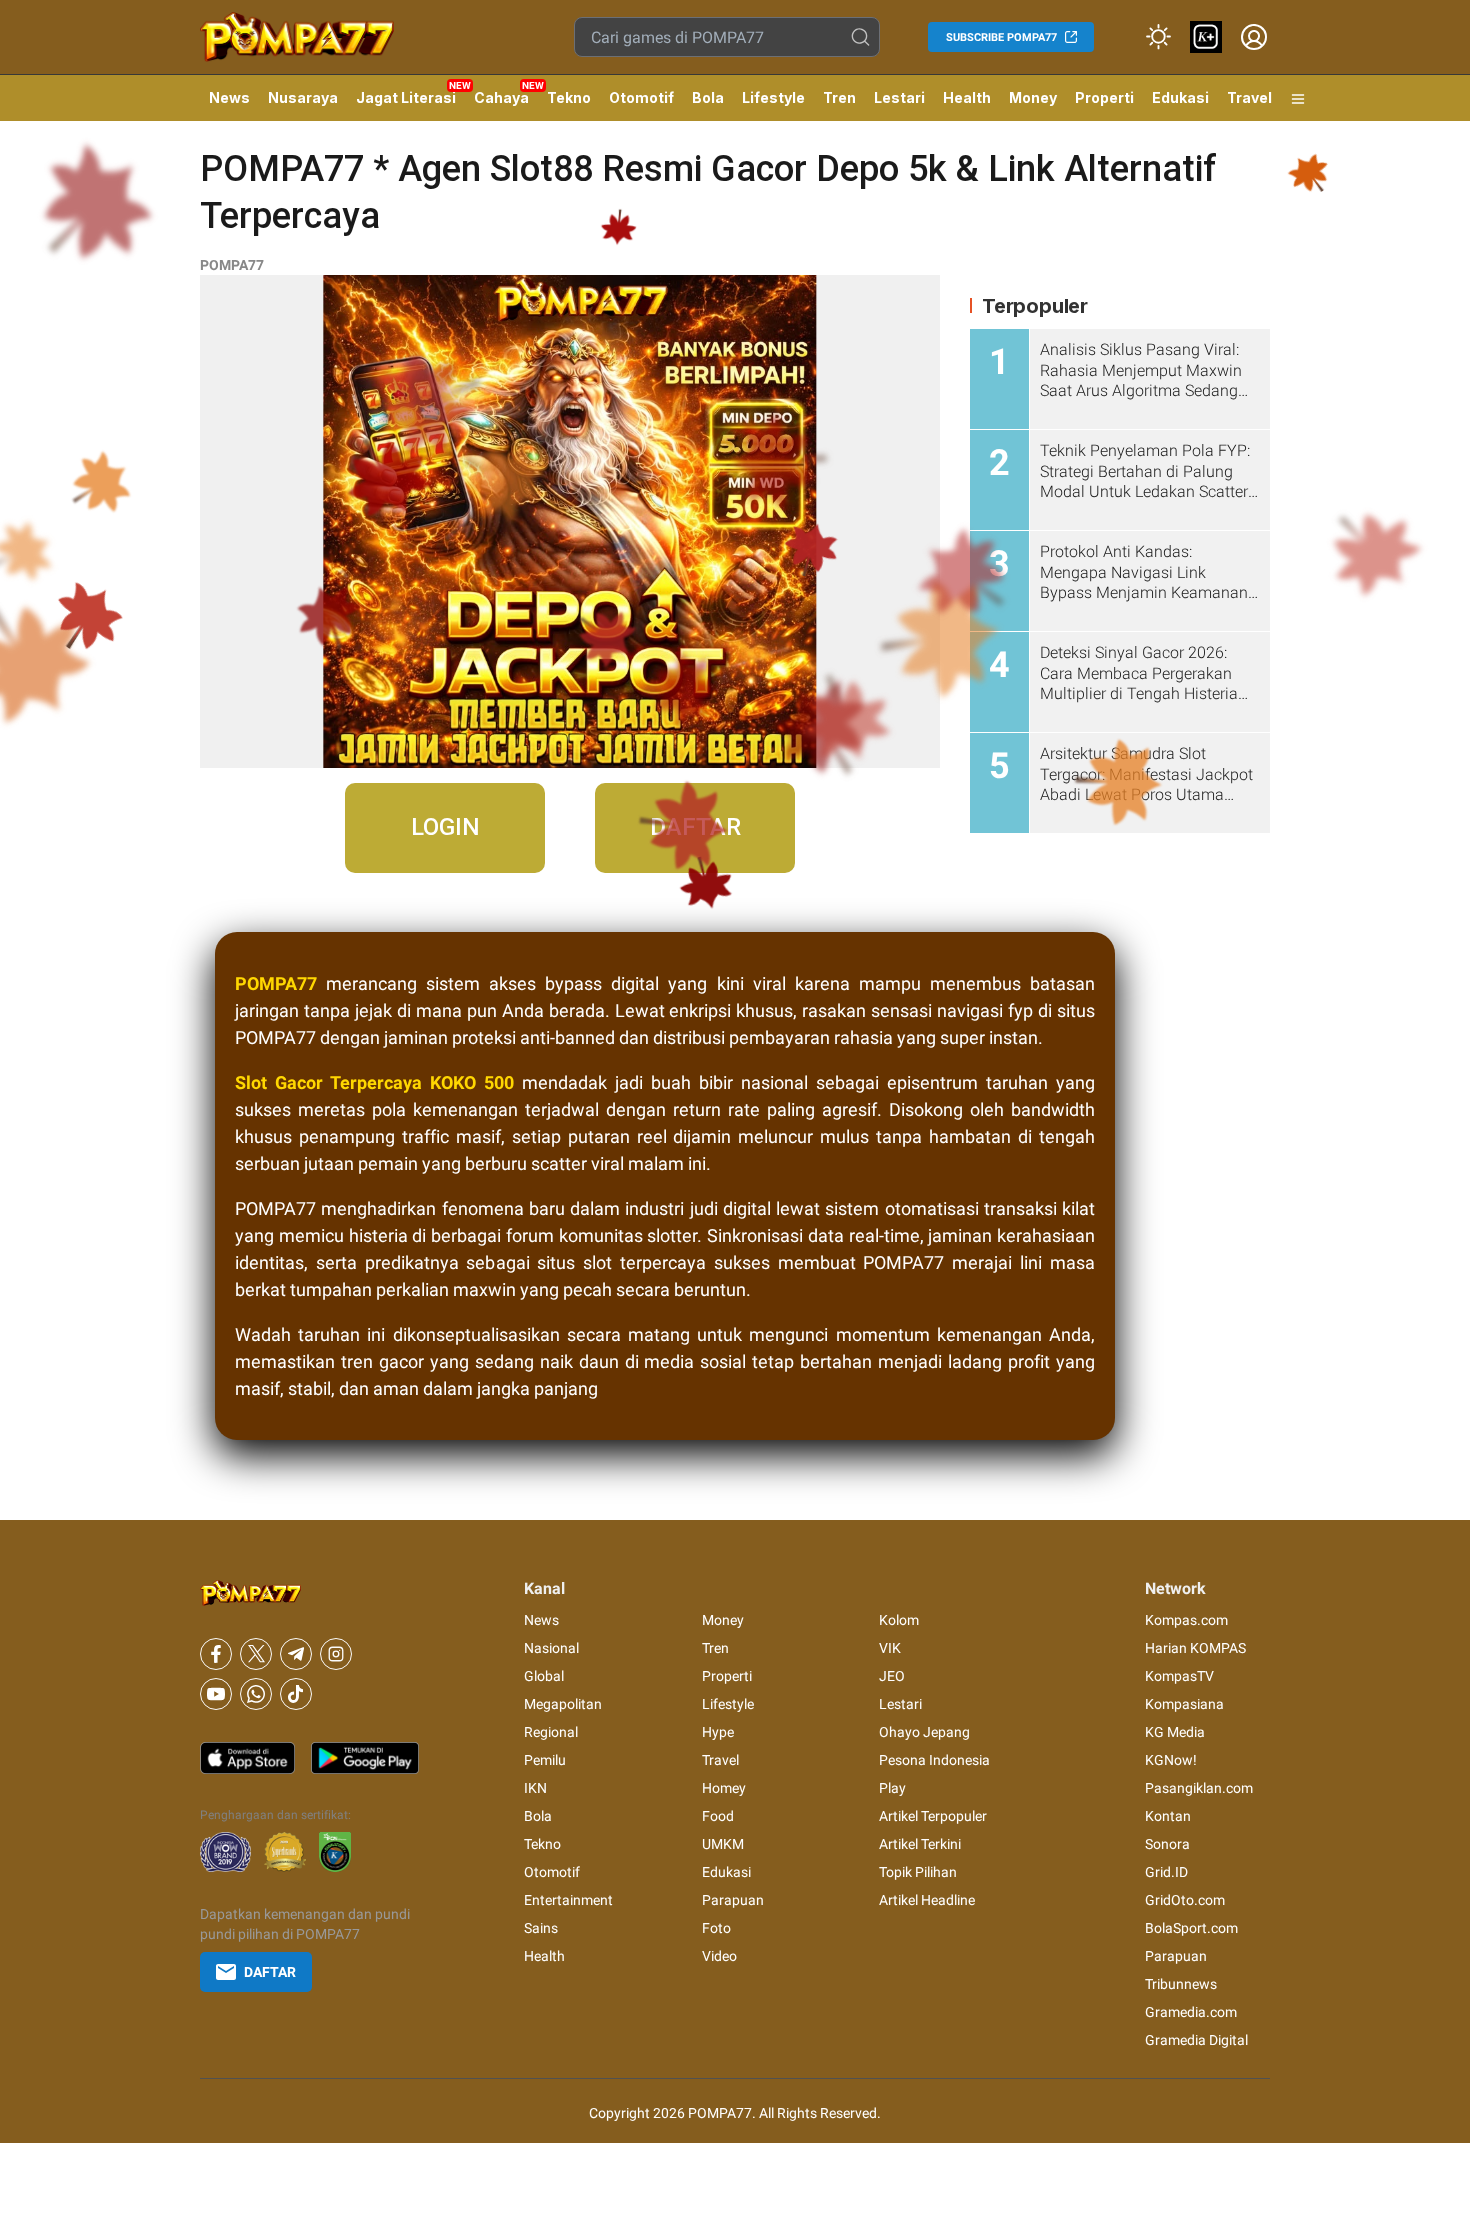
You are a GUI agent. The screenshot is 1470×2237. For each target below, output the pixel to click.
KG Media (1175, 1732)
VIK (890, 1648)
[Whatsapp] (256, 1694)
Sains (541, 1928)
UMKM (723, 1844)
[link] (1206, 37)
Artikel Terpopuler (933, 1816)
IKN (535, 1788)
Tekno (569, 97)
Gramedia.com (1191, 2012)
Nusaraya (303, 97)
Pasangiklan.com (1199, 1788)
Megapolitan (563, 1704)
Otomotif (641, 97)
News (229, 97)
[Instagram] (336, 1654)
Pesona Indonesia (934, 1760)
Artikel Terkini (920, 1844)
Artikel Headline (927, 1900)
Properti (1104, 97)
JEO (892, 1676)
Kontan (1168, 1816)
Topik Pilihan (918, 1872)
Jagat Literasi (406, 97)
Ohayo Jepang (924, 1732)
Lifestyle (773, 97)
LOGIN (445, 827)
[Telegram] (296, 1654)
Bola (708, 97)
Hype (718, 1732)
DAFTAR (695, 827)
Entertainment (568, 1900)
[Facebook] (216, 1654)
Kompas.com (1186, 1620)
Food (718, 1816)
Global (544, 1676)
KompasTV (1179, 1676)
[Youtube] (216, 1694)
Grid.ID (1166, 1872)
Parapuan (733, 1900)
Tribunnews (1181, 1984)
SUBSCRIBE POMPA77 (1001, 37)
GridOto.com (1185, 1900)
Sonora (1167, 1844)
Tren (839, 97)
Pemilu (545, 1760)
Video (719, 1956)
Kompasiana (1184, 1704)
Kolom (899, 1620)
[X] (256, 1654)
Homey (724, 1788)
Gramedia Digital (1196, 2040)
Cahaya (501, 97)
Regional (551, 1732)
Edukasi (1180, 97)
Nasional (551, 1648)
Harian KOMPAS (1195, 1648)
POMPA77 (232, 265)
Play (892, 1788)
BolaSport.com (1191, 1928)
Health (967, 97)
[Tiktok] (296, 1694)
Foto (716, 1928)
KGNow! (1171, 1760)
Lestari (899, 105)
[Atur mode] (1158, 37)
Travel (1249, 97)
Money (1033, 97)
